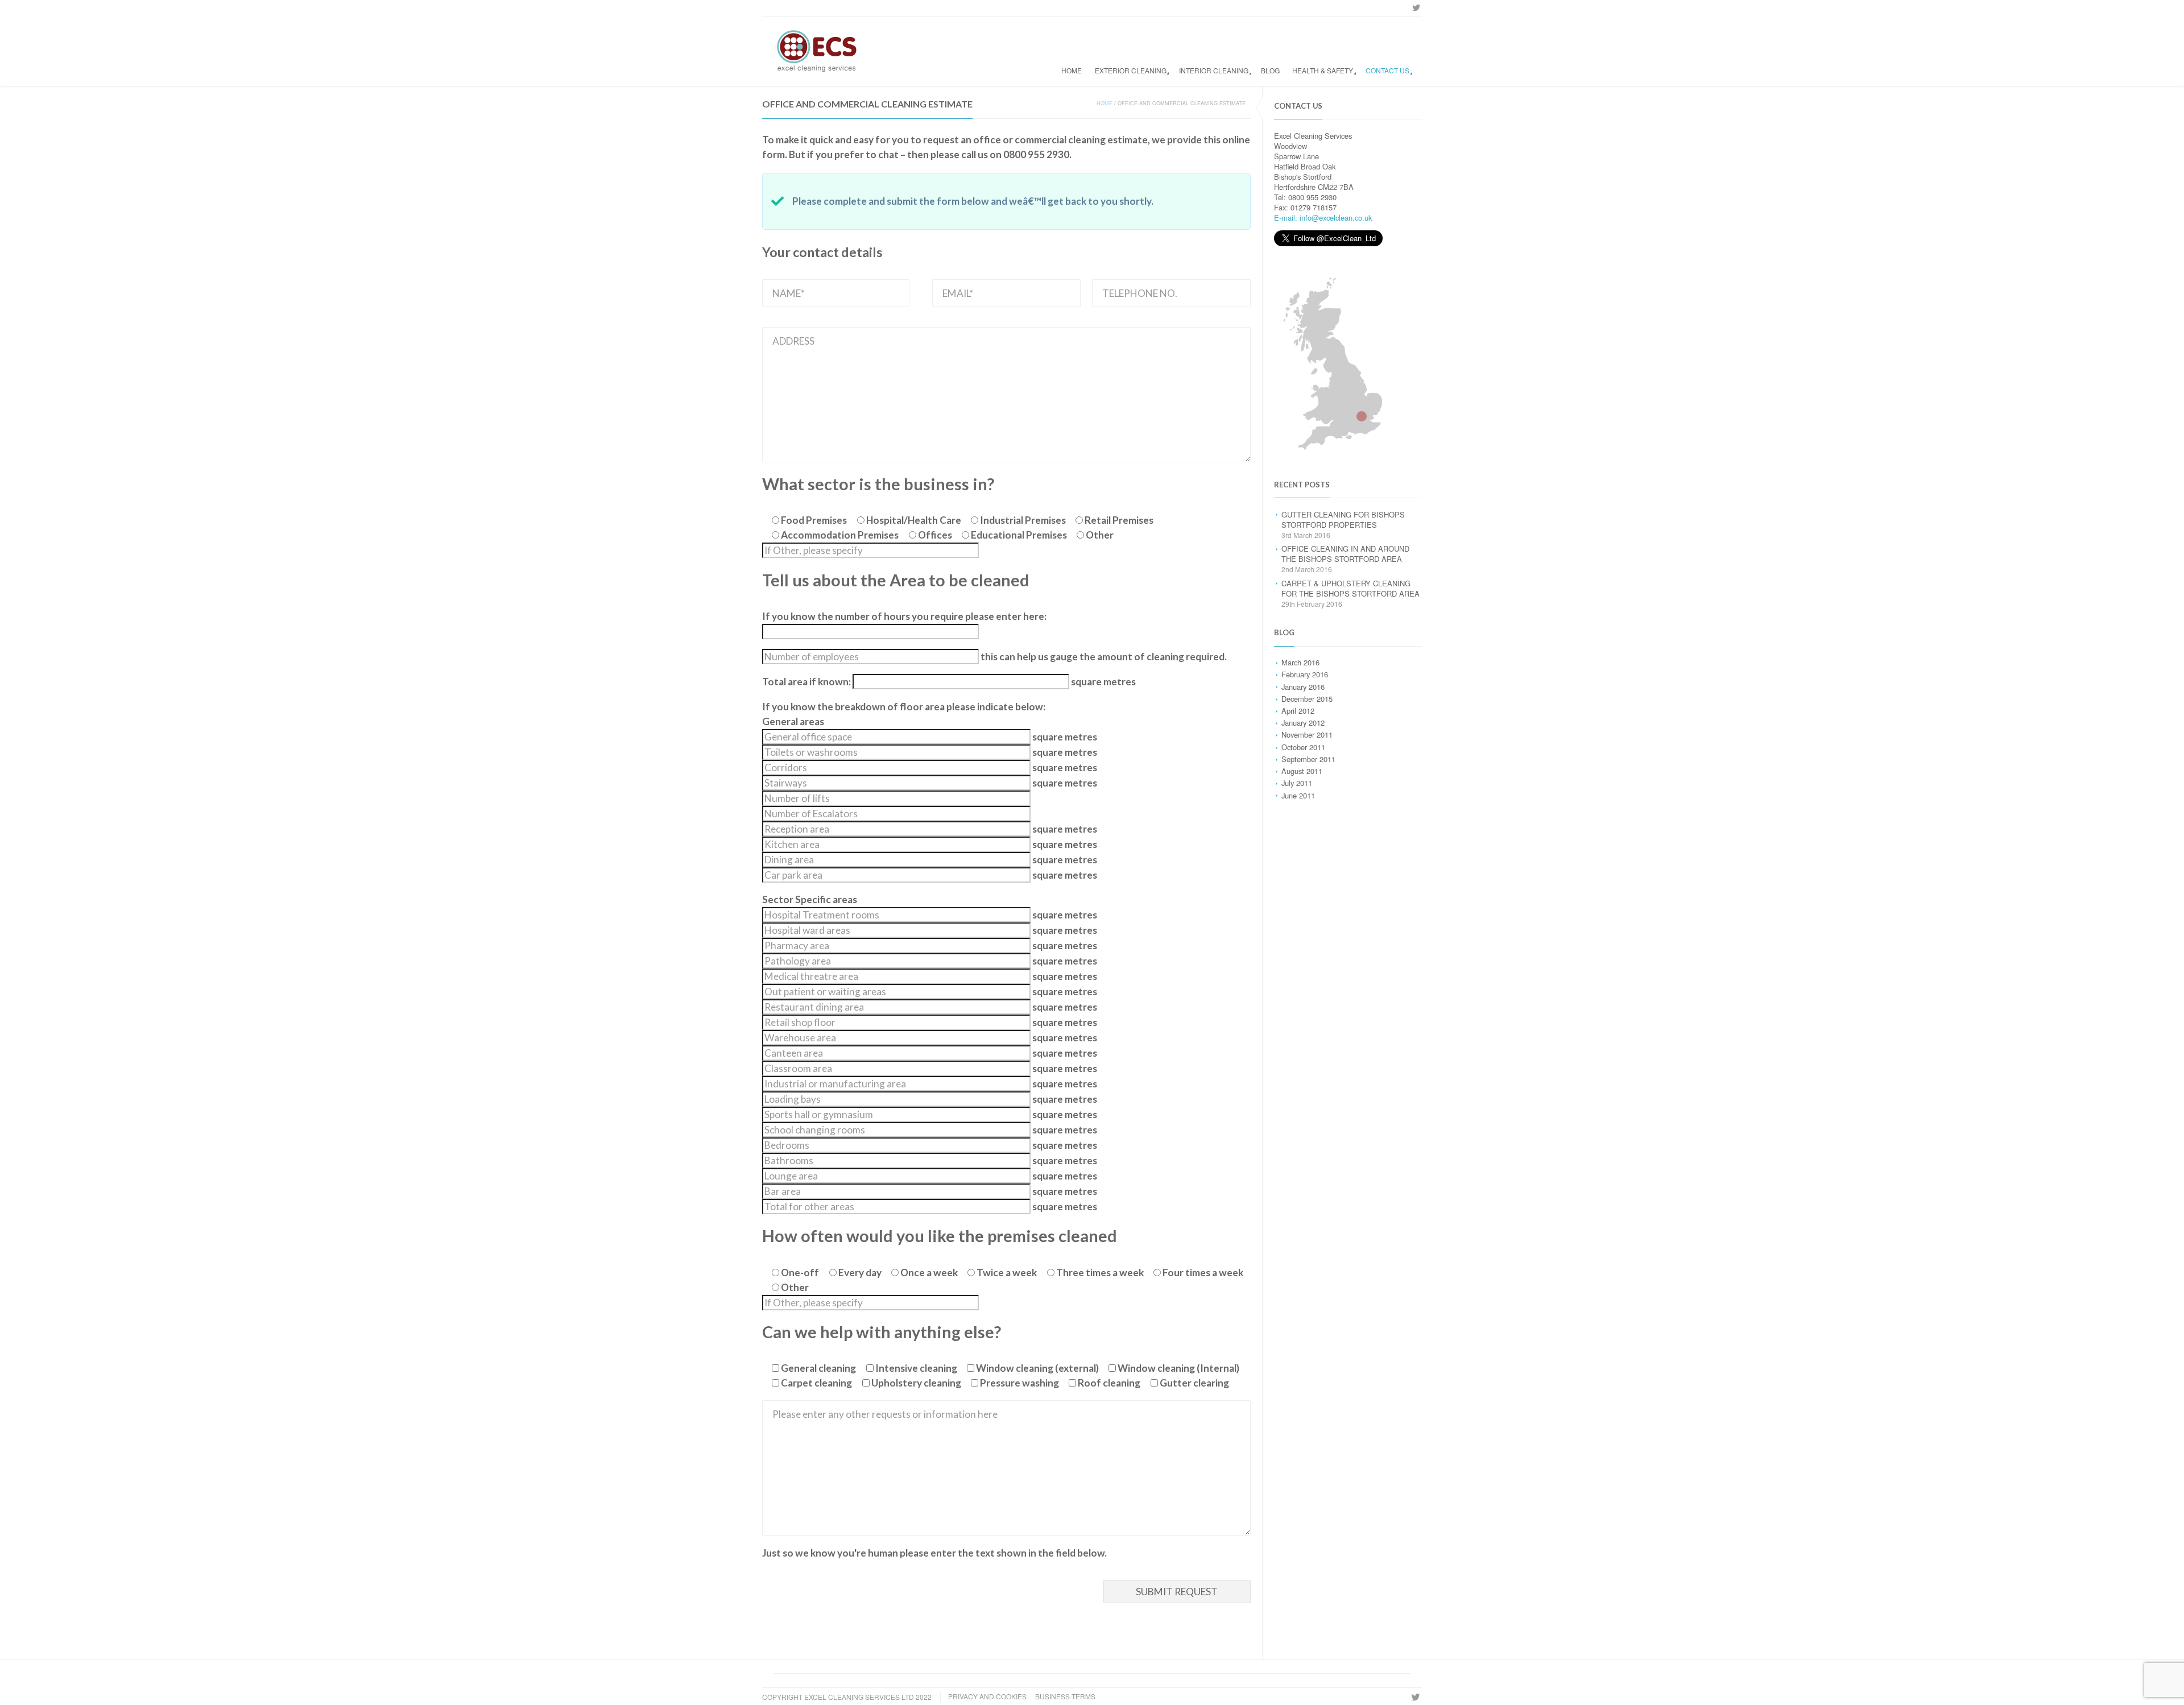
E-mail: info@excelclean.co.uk (1323, 218)
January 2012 (1303, 723)
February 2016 (1305, 674)
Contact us (1387, 70)
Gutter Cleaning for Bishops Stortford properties (1343, 520)
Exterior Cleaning (1131, 70)
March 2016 (1300, 662)
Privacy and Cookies (987, 1696)
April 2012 (1298, 711)
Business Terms (1065, 1696)
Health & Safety (1323, 70)
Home (1072, 70)
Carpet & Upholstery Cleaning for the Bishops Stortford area (1350, 588)
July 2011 (1297, 783)
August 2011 (1302, 771)
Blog (1270, 70)
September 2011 (1308, 759)
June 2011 (1298, 795)
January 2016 (1303, 687)
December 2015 (1307, 699)
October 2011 (1303, 747)
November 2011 (1307, 734)
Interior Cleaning (1214, 70)
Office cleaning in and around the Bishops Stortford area (1345, 554)
